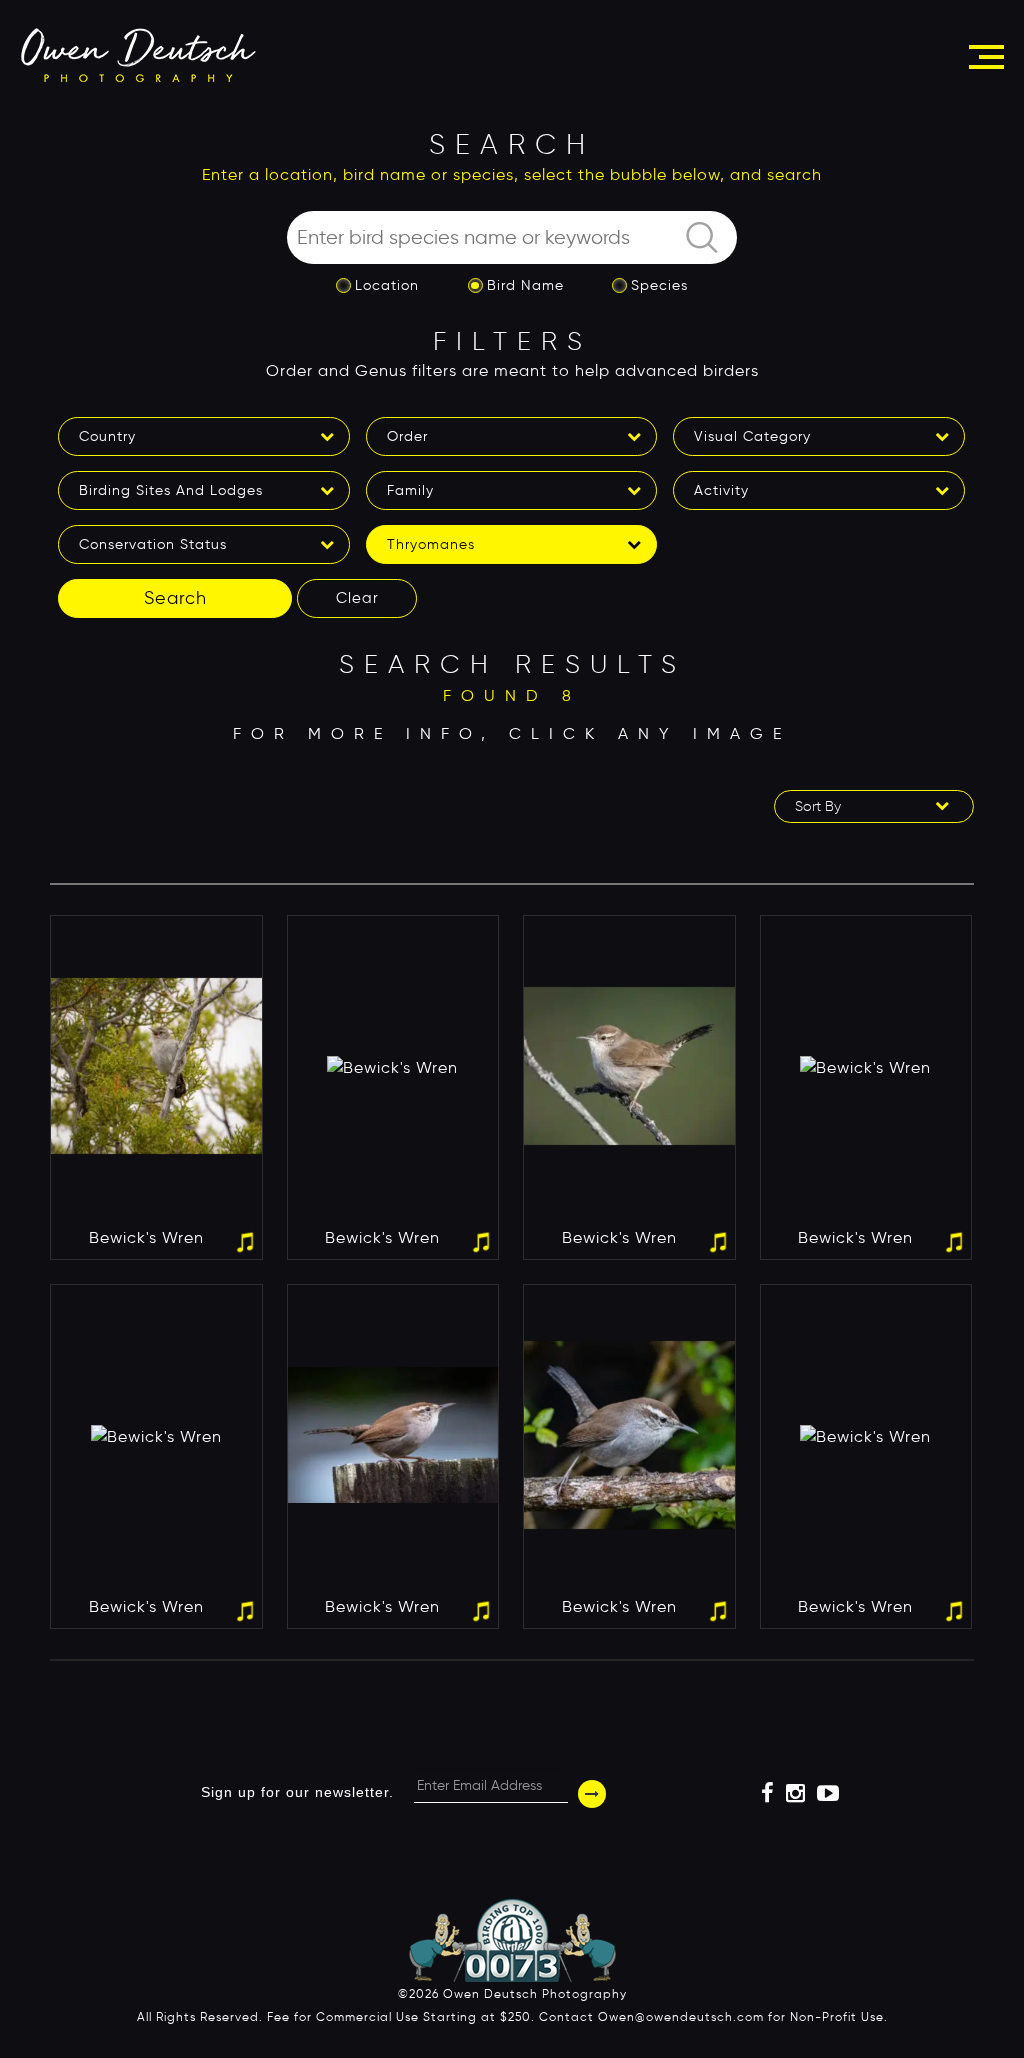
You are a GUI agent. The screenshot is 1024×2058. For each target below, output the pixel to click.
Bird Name (525, 285)
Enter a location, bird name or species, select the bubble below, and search (512, 174)
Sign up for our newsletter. (297, 1792)
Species (659, 285)
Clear (357, 598)
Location (387, 285)
